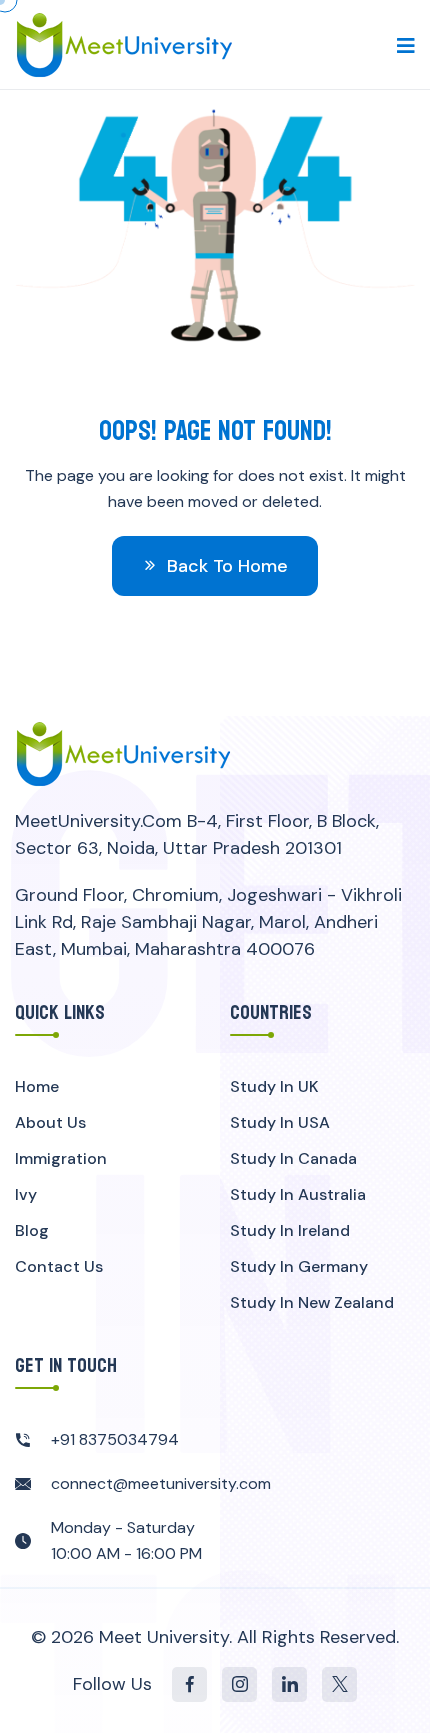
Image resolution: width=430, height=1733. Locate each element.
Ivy (26, 1194)
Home (37, 1086)
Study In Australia (298, 1194)
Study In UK (274, 1086)
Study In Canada (293, 1158)
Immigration (61, 1158)
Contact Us (59, 1266)
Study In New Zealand (312, 1302)
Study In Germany (299, 1266)
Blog (32, 1230)
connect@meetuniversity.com (161, 1483)
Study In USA (280, 1122)
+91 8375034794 (115, 1439)
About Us (50, 1122)
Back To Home (225, 566)
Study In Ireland (290, 1230)
